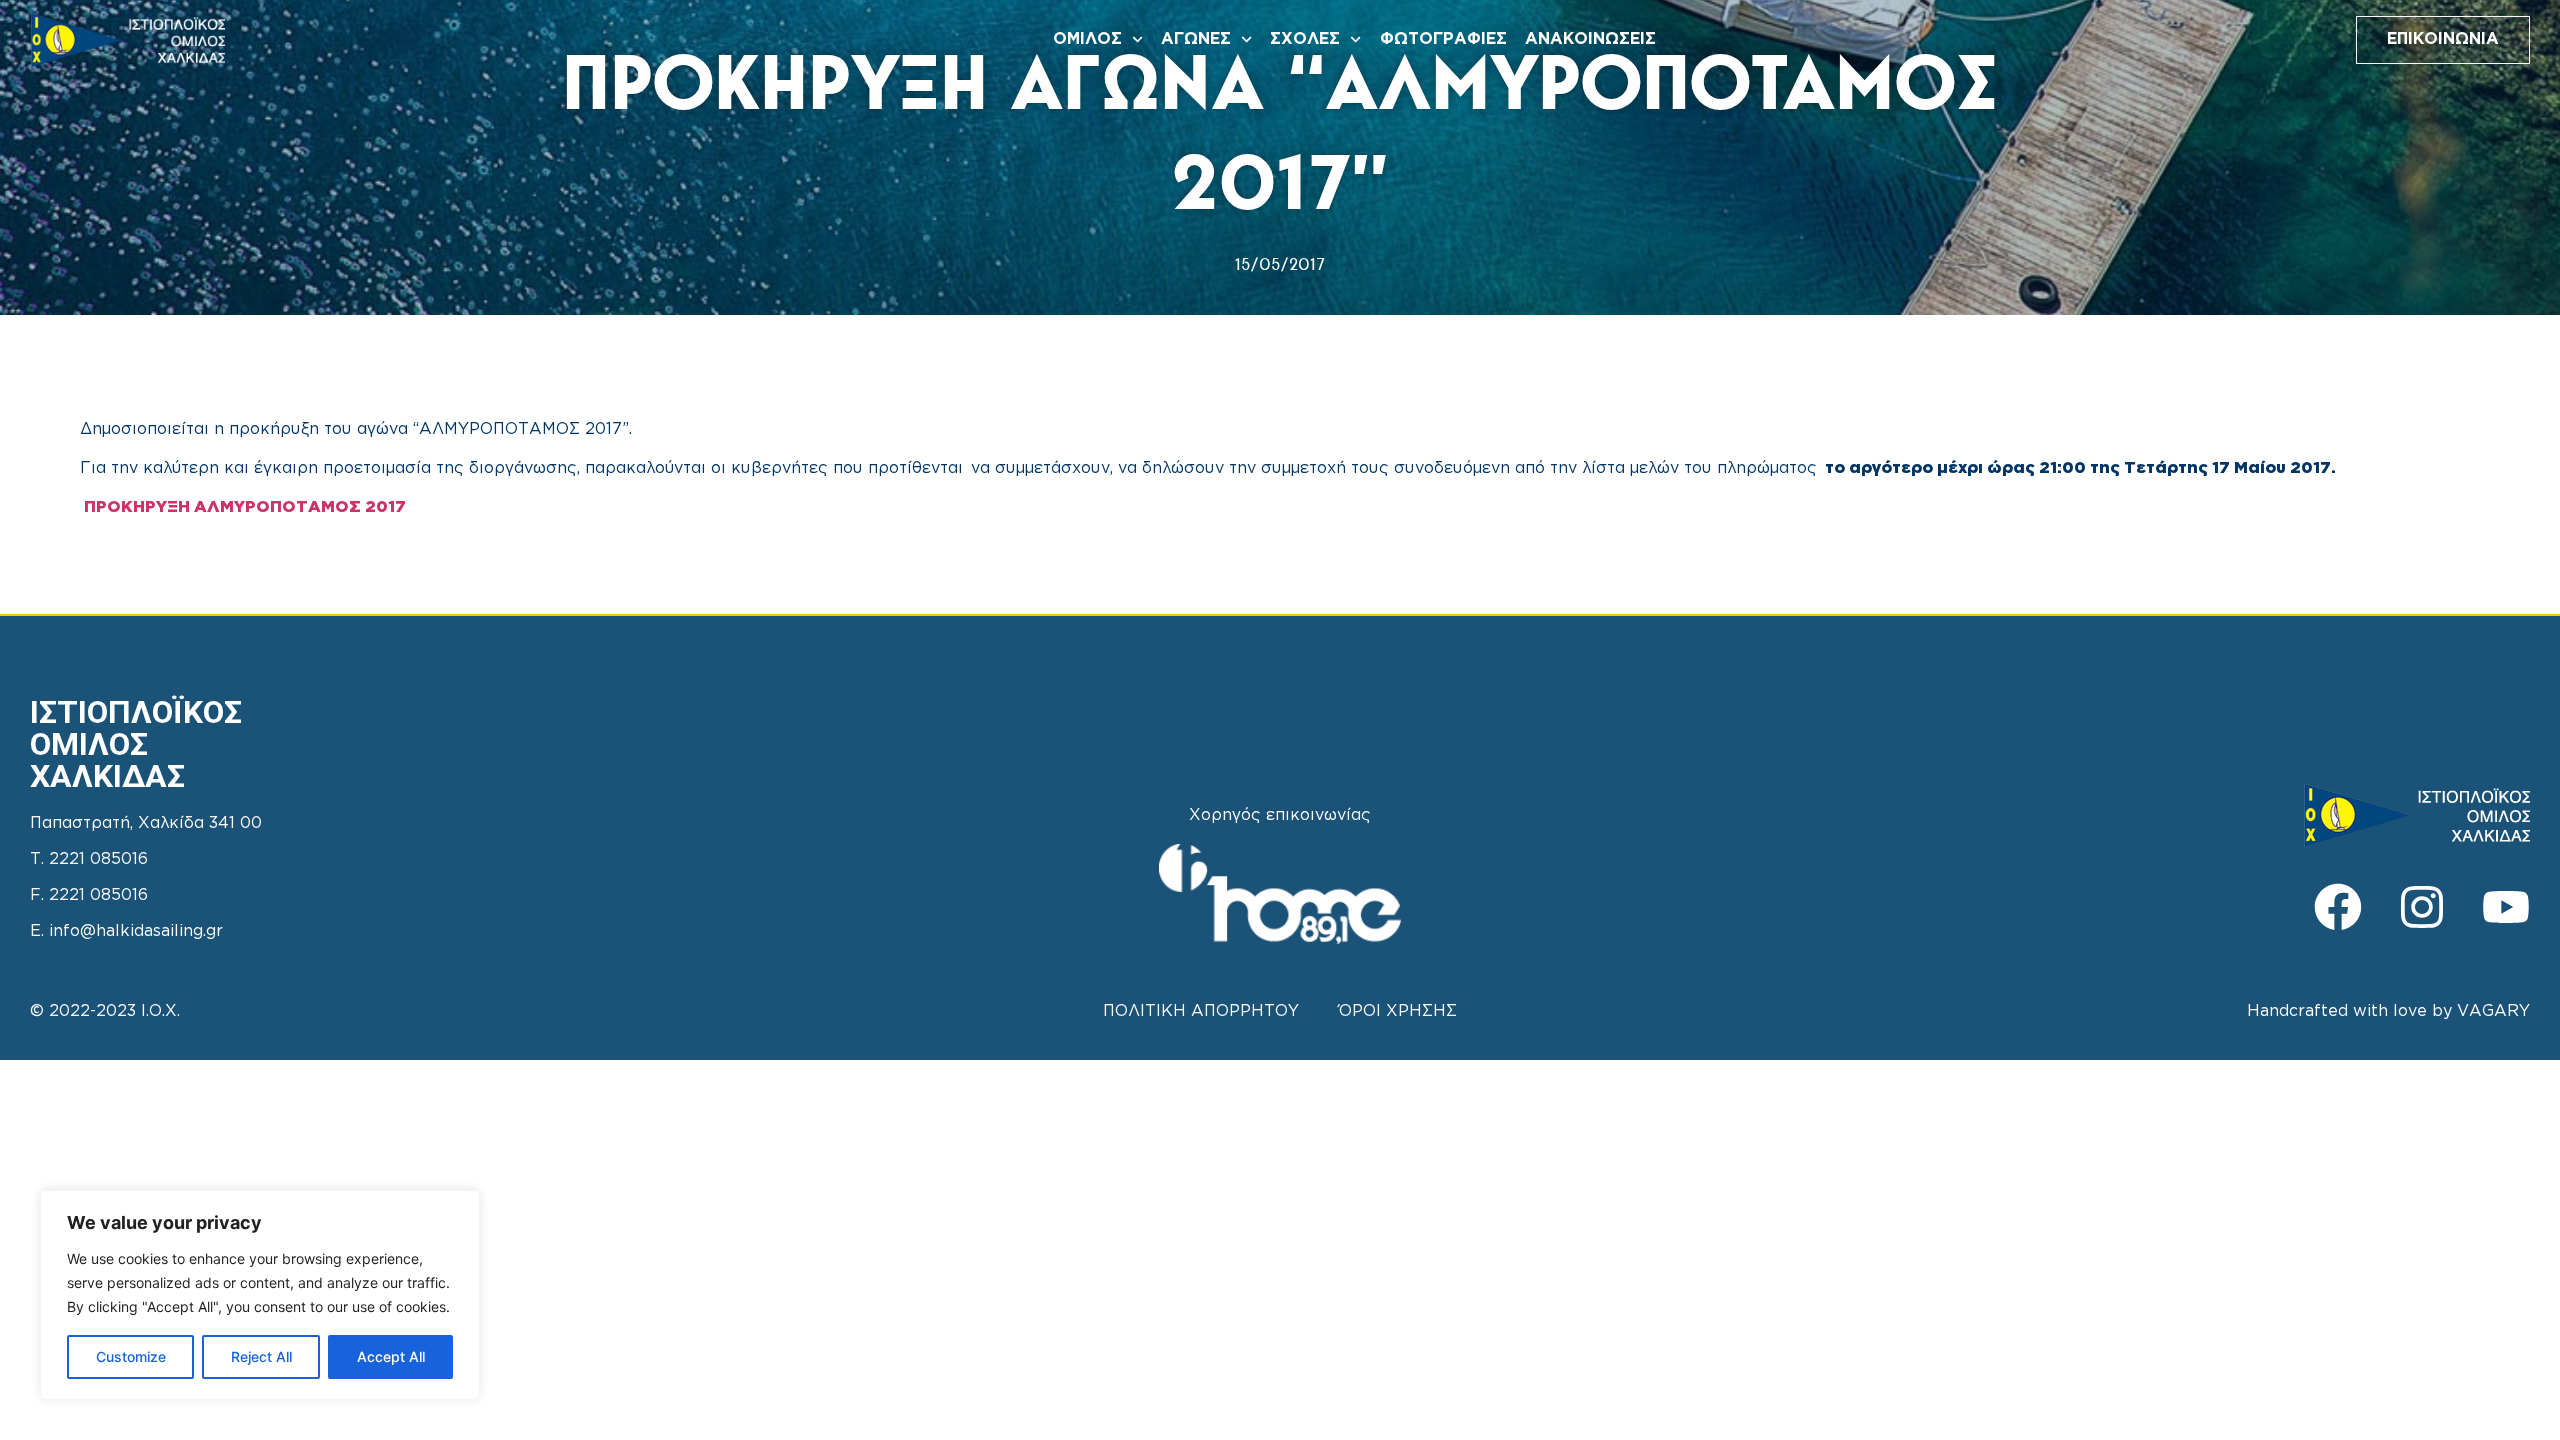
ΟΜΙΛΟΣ (1087, 39)
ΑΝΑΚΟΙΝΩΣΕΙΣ (1590, 39)
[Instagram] (2422, 907)
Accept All (391, 1356)
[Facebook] (2338, 907)
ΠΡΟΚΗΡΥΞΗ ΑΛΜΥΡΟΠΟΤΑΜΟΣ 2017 (245, 507)
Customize (131, 1356)
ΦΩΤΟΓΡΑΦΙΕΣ (1443, 39)
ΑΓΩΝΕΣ (1196, 39)
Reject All (261, 1356)
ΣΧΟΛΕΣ (1305, 39)
